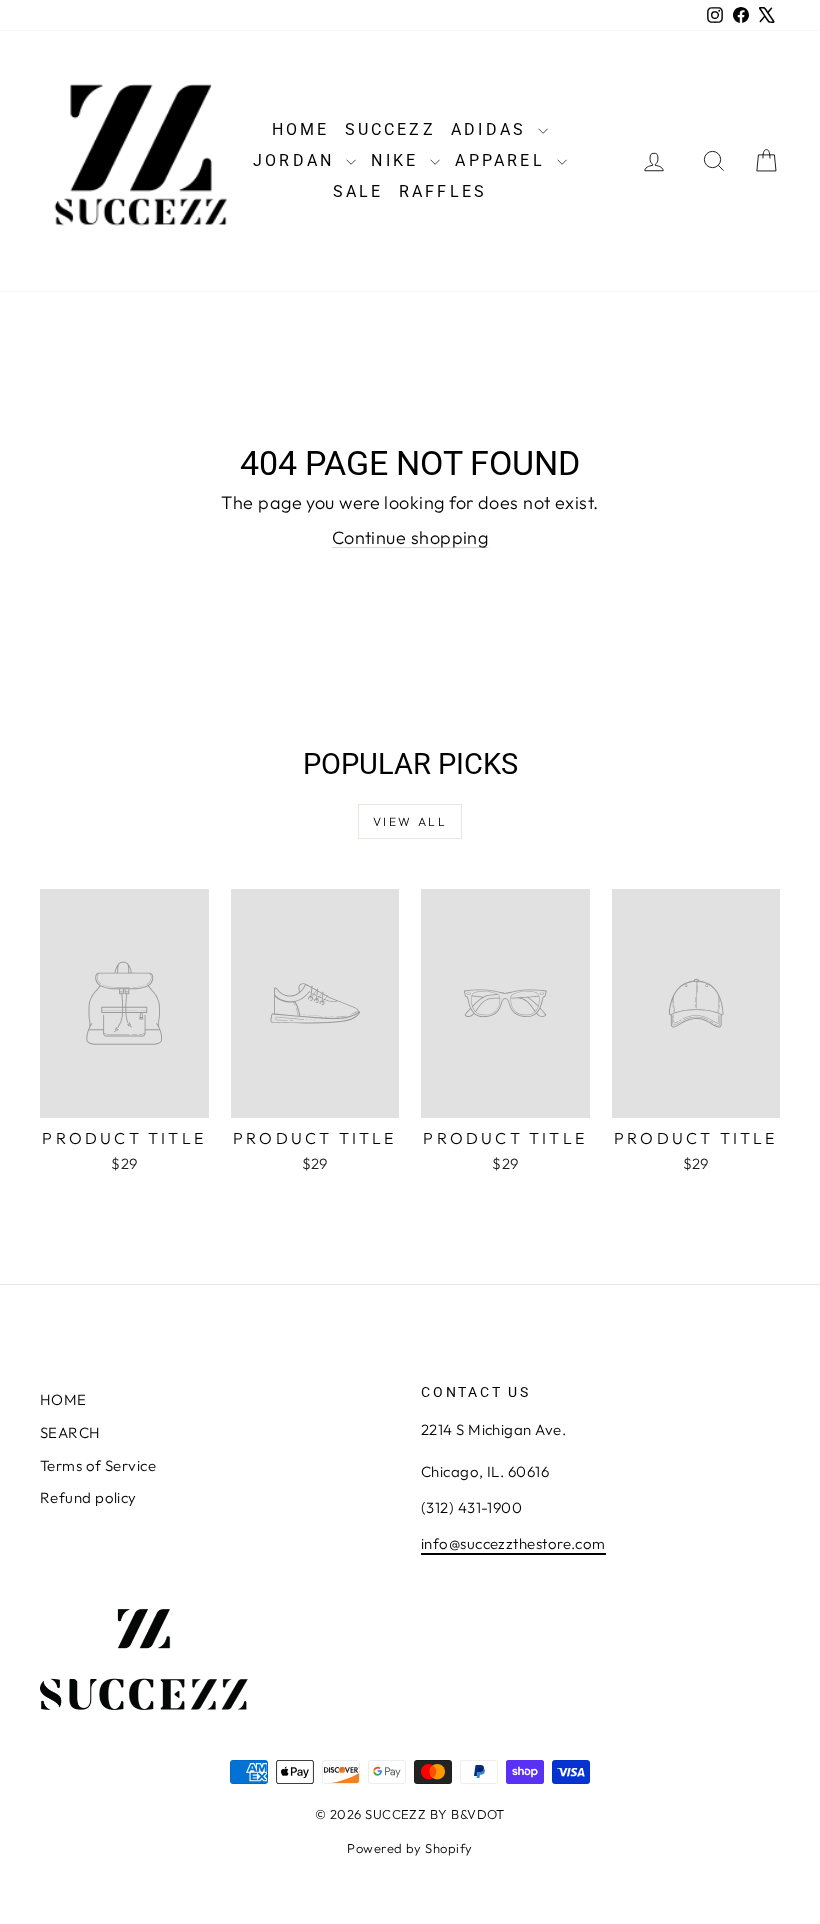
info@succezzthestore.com (513, 1543)
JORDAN (297, 160)
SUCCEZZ (390, 129)
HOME (301, 129)
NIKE (398, 160)
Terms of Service (98, 1465)
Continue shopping (410, 537)
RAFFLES (443, 191)
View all (410, 821)
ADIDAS (492, 129)
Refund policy (88, 1497)
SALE (358, 191)
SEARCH (70, 1432)
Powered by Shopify (409, 1848)
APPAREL (503, 160)
